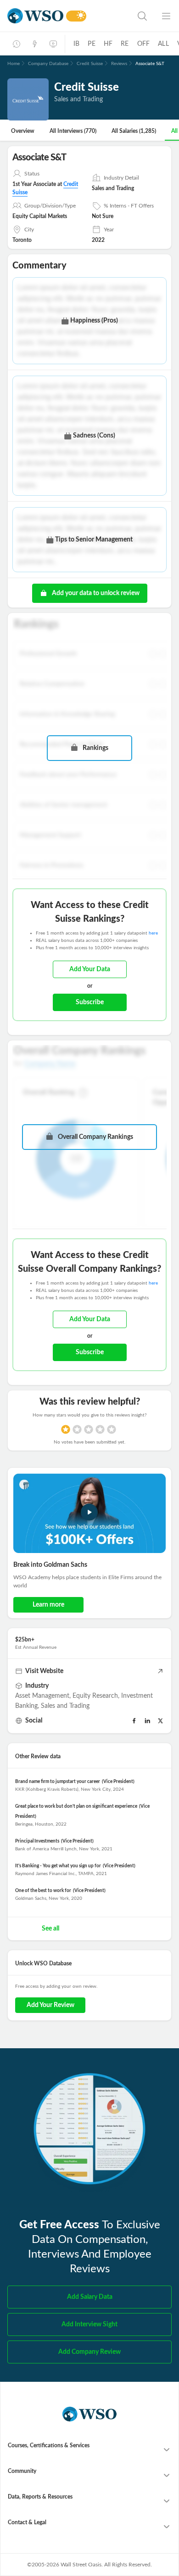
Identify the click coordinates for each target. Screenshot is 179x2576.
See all (50, 1929)
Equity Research (95, 1696)
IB (76, 44)
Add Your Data (90, 969)
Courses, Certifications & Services (49, 2445)
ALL (163, 44)
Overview (23, 131)
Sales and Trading (65, 1706)
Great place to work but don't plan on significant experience (76, 1806)
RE (125, 44)
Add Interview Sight (89, 2324)
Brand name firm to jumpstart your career (58, 1782)
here (153, 933)
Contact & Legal (27, 2522)
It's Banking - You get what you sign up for (58, 1866)
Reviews (119, 64)
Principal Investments (37, 1841)
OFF (144, 44)
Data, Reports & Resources (40, 2497)
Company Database (48, 64)
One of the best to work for (43, 1891)
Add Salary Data (90, 2297)
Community (22, 2471)
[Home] (35, 16)
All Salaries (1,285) (134, 131)
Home (14, 64)
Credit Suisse (90, 64)
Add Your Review (50, 2005)
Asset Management (42, 1696)
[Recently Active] (17, 44)
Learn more (48, 1605)
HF (108, 44)
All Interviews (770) (73, 131)
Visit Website (44, 1671)
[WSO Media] (53, 44)
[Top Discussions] (35, 44)
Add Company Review (89, 2352)
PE (91, 44)
